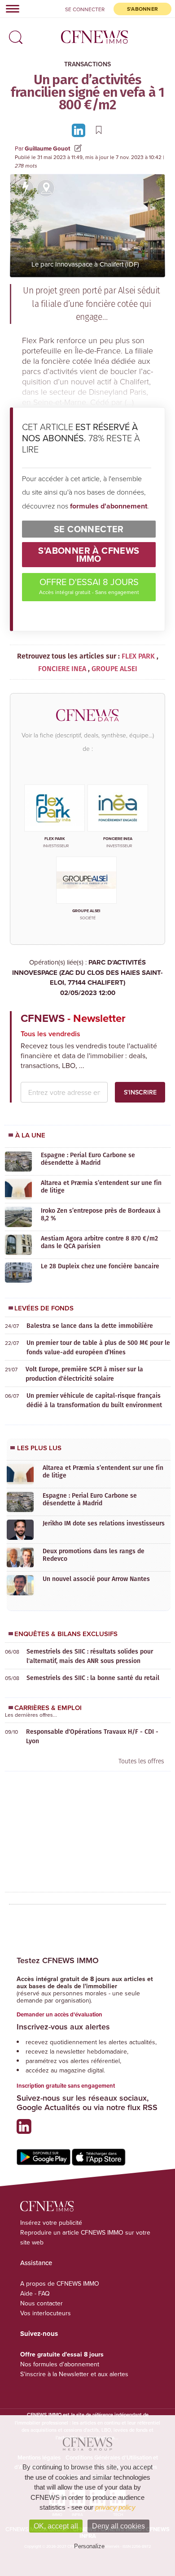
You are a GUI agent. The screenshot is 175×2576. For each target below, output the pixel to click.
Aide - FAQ (35, 2293)
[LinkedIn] (80, 130)
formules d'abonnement (109, 506)
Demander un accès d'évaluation (59, 2014)
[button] (13, 34)
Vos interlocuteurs (46, 2313)
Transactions (87, 64)
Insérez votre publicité (51, 2223)
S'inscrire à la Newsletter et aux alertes (74, 2374)
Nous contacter (42, 2303)
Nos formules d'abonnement (60, 2364)
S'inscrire (140, 1092)
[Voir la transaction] (25, 188)
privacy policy (115, 2507)
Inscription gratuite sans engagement (66, 2086)
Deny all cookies (118, 2526)
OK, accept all (56, 2526)
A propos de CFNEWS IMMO (60, 2283)
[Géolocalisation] (46, 188)
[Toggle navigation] (10, 9)
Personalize (89, 2546)
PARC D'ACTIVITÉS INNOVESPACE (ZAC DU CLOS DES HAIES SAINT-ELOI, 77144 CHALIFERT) (87, 978)
